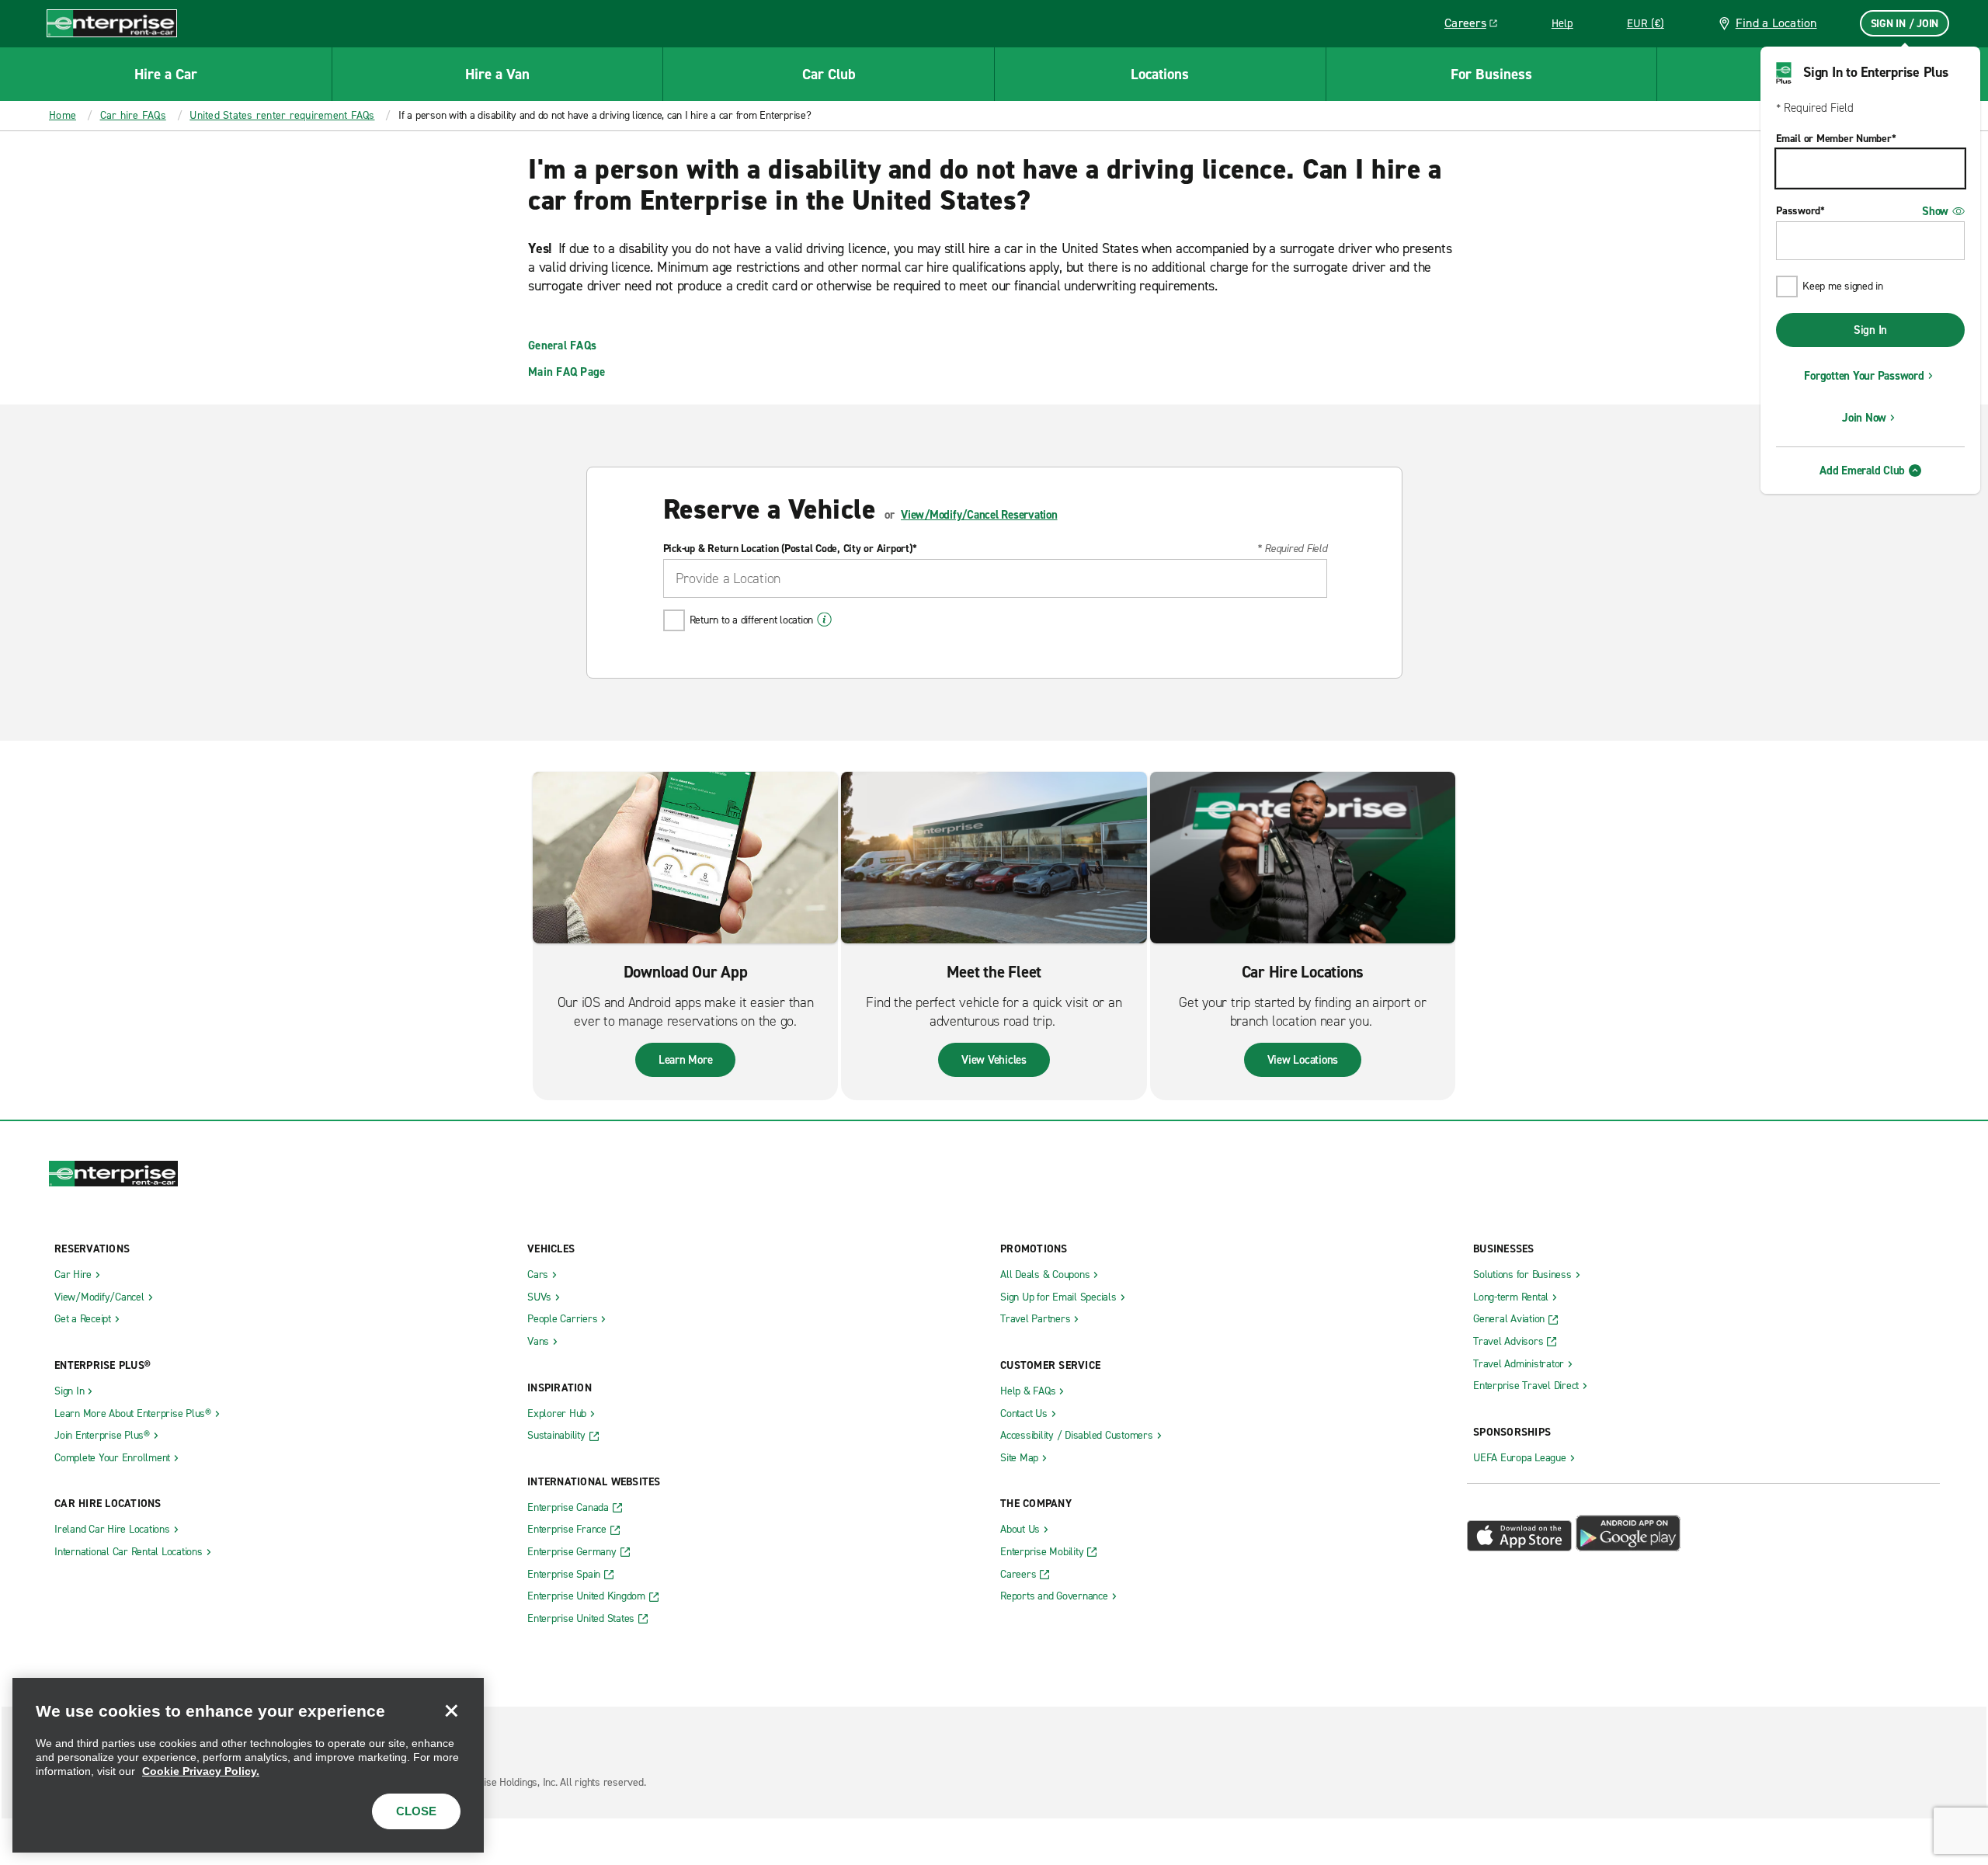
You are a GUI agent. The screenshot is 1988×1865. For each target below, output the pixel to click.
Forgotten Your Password (1864, 376)
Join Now (1864, 418)
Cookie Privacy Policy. (201, 1771)
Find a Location (1776, 23)
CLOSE (416, 1811)
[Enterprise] (112, 23)
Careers (1477, 26)
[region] (248, 1765)
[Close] (451, 1710)
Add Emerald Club (1862, 471)
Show (1935, 211)
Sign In (1870, 330)
